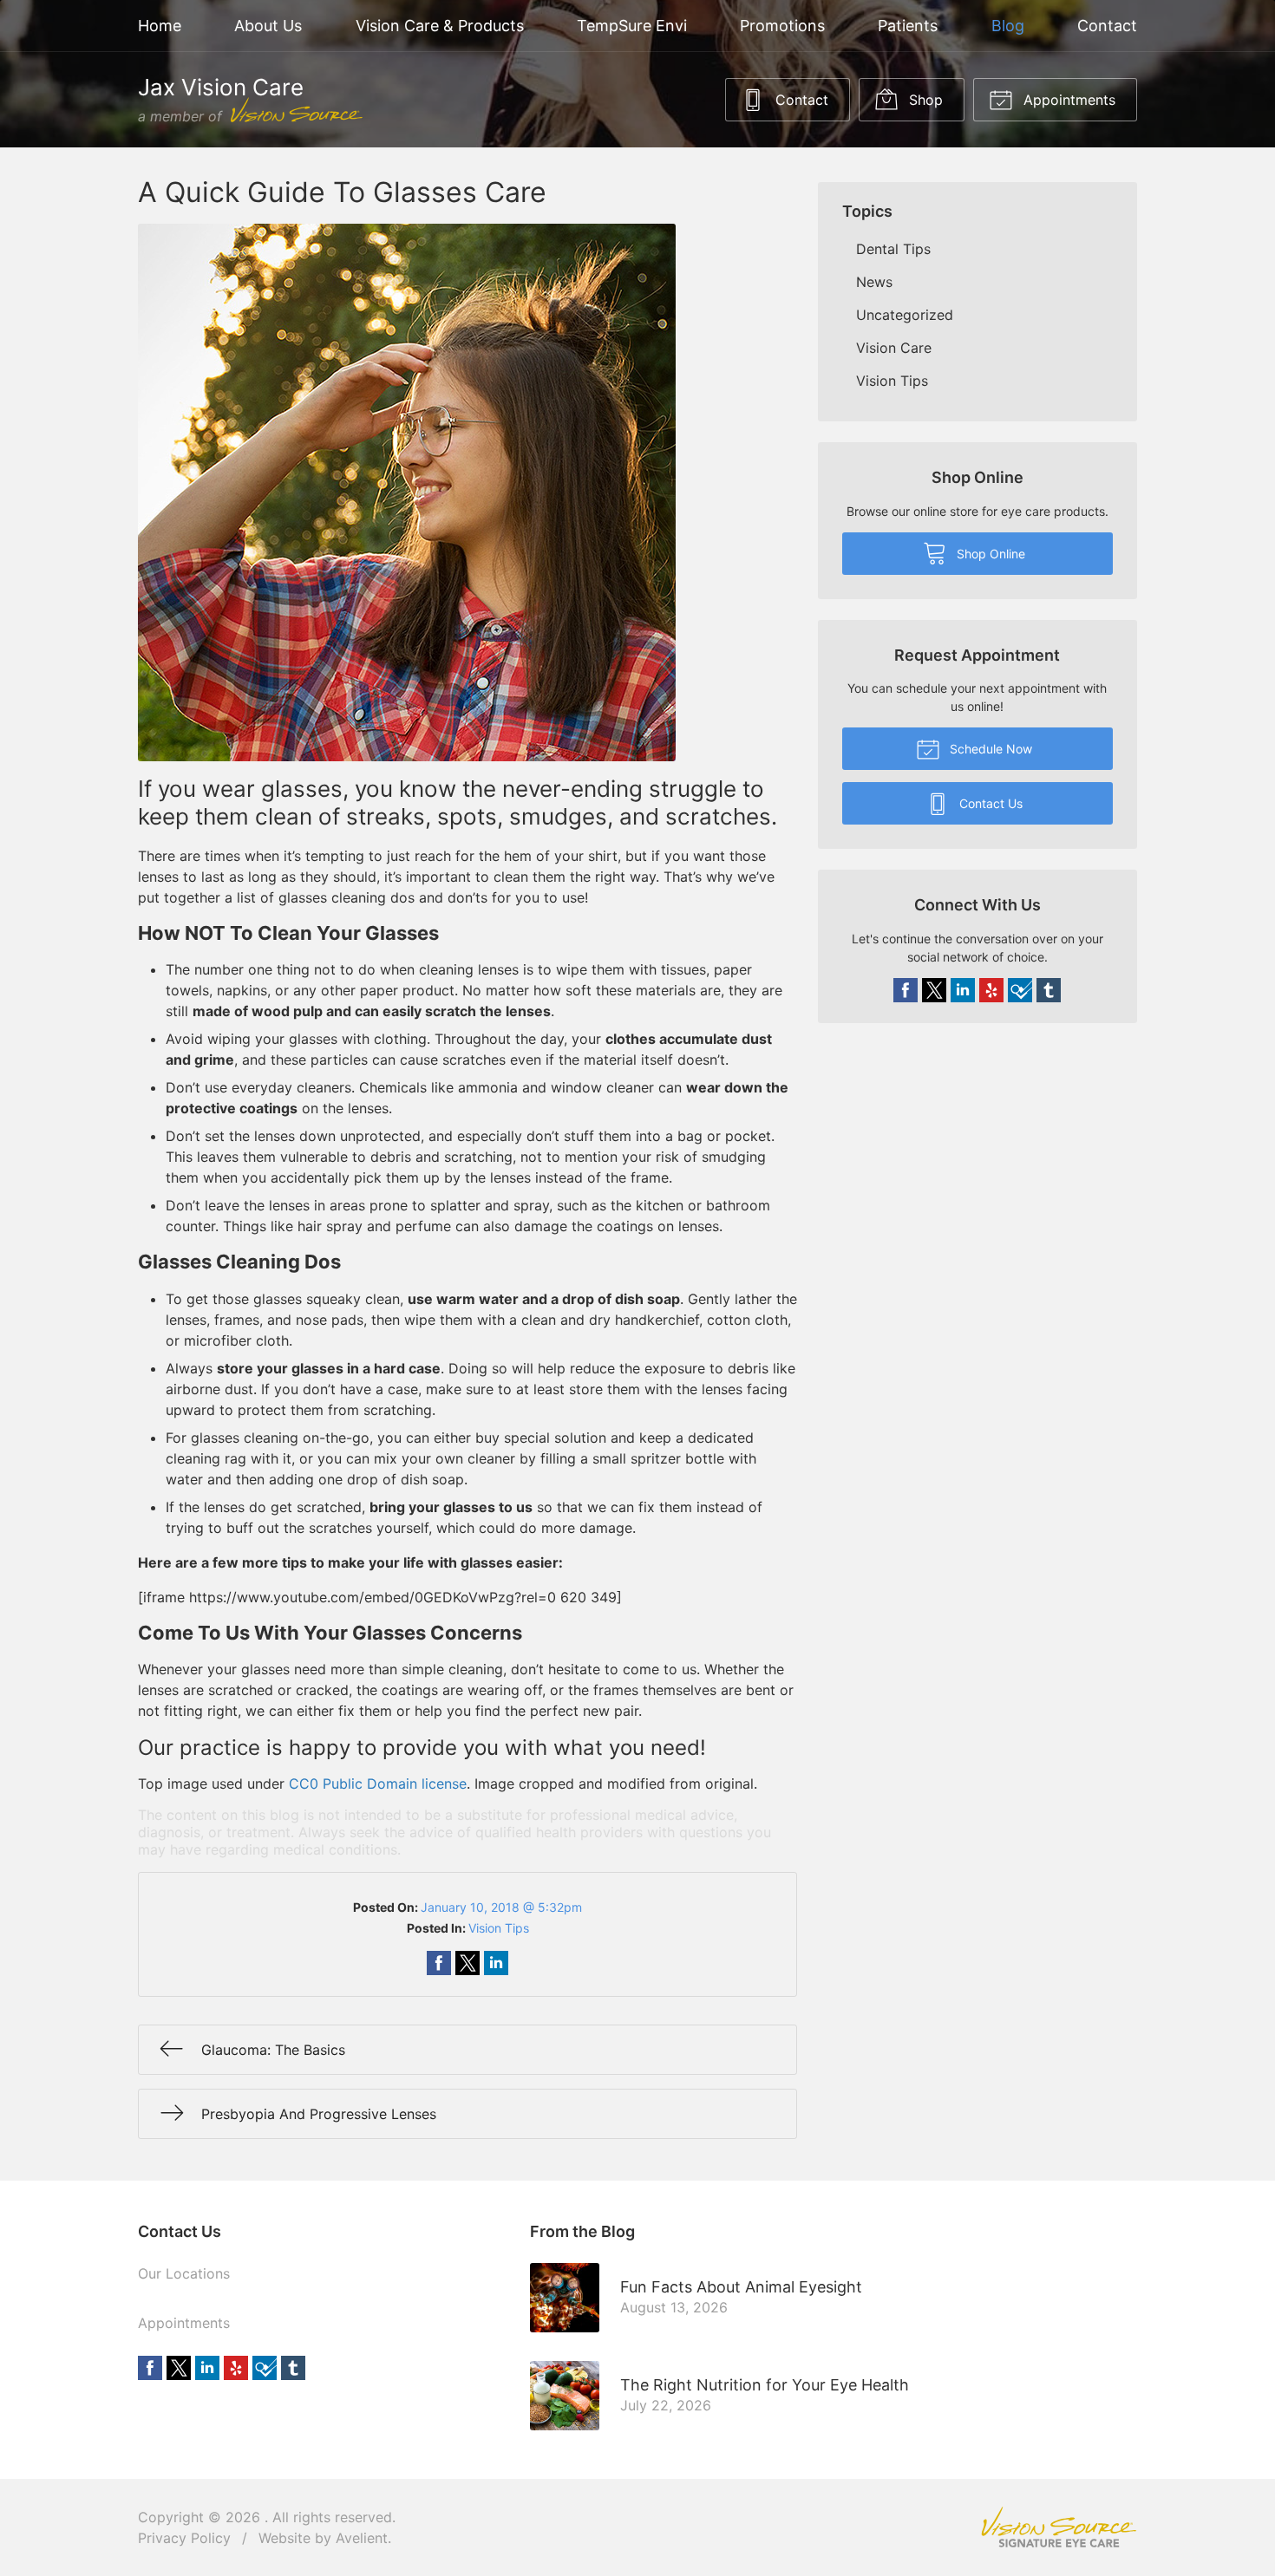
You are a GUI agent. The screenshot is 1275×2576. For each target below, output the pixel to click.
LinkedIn (963, 990)
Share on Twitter (467, 1963)
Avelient (362, 2538)
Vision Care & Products (440, 26)
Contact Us (989, 803)
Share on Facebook (439, 1963)
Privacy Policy (184, 2538)
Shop (924, 100)
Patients (908, 26)
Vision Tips (499, 1928)
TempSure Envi (632, 26)
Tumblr (1049, 990)
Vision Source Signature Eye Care (1059, 2527)
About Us (268, 26)
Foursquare (1020, 990)
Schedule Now (989, 749)
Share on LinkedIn (496, 1963)
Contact (1107, 26)
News (874, 282)
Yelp (991, 990)
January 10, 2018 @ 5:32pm (501, 1907)
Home (160, 26)
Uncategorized (905, 315)
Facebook (906, 990)
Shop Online (989, 554)
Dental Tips (893, 249)
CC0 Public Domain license (378, 1784)
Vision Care (894, 348)
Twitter (934, 990)
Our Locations (184, 2273)
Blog (1008, 26)
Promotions (782, 26)
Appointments (1067, 100)
